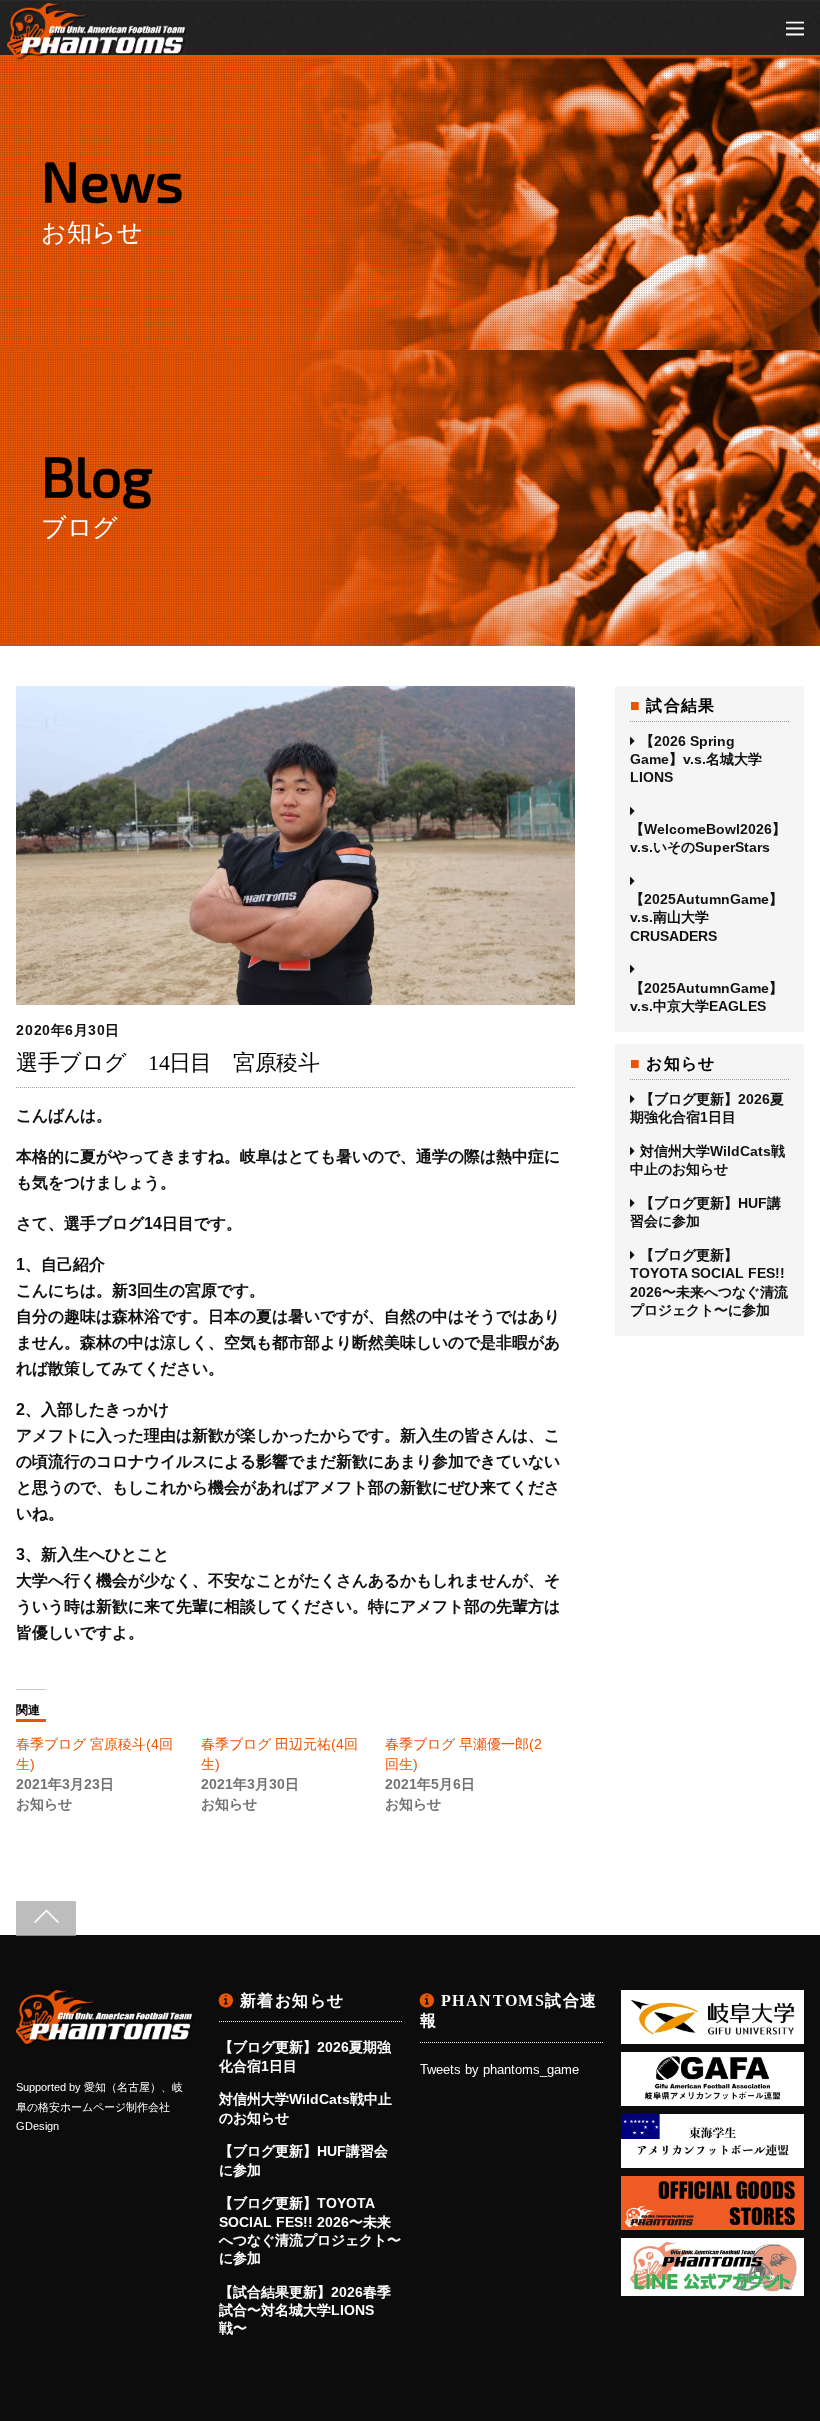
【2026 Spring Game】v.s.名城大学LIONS (696, 759)
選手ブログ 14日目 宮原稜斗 (167, 1062)
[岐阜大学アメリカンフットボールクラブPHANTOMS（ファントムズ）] (97, 49)
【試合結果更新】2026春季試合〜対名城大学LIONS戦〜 (305, 2310)
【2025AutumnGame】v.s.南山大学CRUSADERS (706, 917)
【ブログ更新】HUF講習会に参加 (705, 1212)
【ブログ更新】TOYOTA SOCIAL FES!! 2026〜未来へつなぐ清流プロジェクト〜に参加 (709, 1282)
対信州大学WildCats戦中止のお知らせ (707, 1160)
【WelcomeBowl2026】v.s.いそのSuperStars (708, 838)
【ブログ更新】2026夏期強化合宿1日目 (707, 1108)
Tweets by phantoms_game (499, 2070)
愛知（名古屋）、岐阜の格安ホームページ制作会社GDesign (99, 2106)
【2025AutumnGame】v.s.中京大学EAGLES (706, 997)
